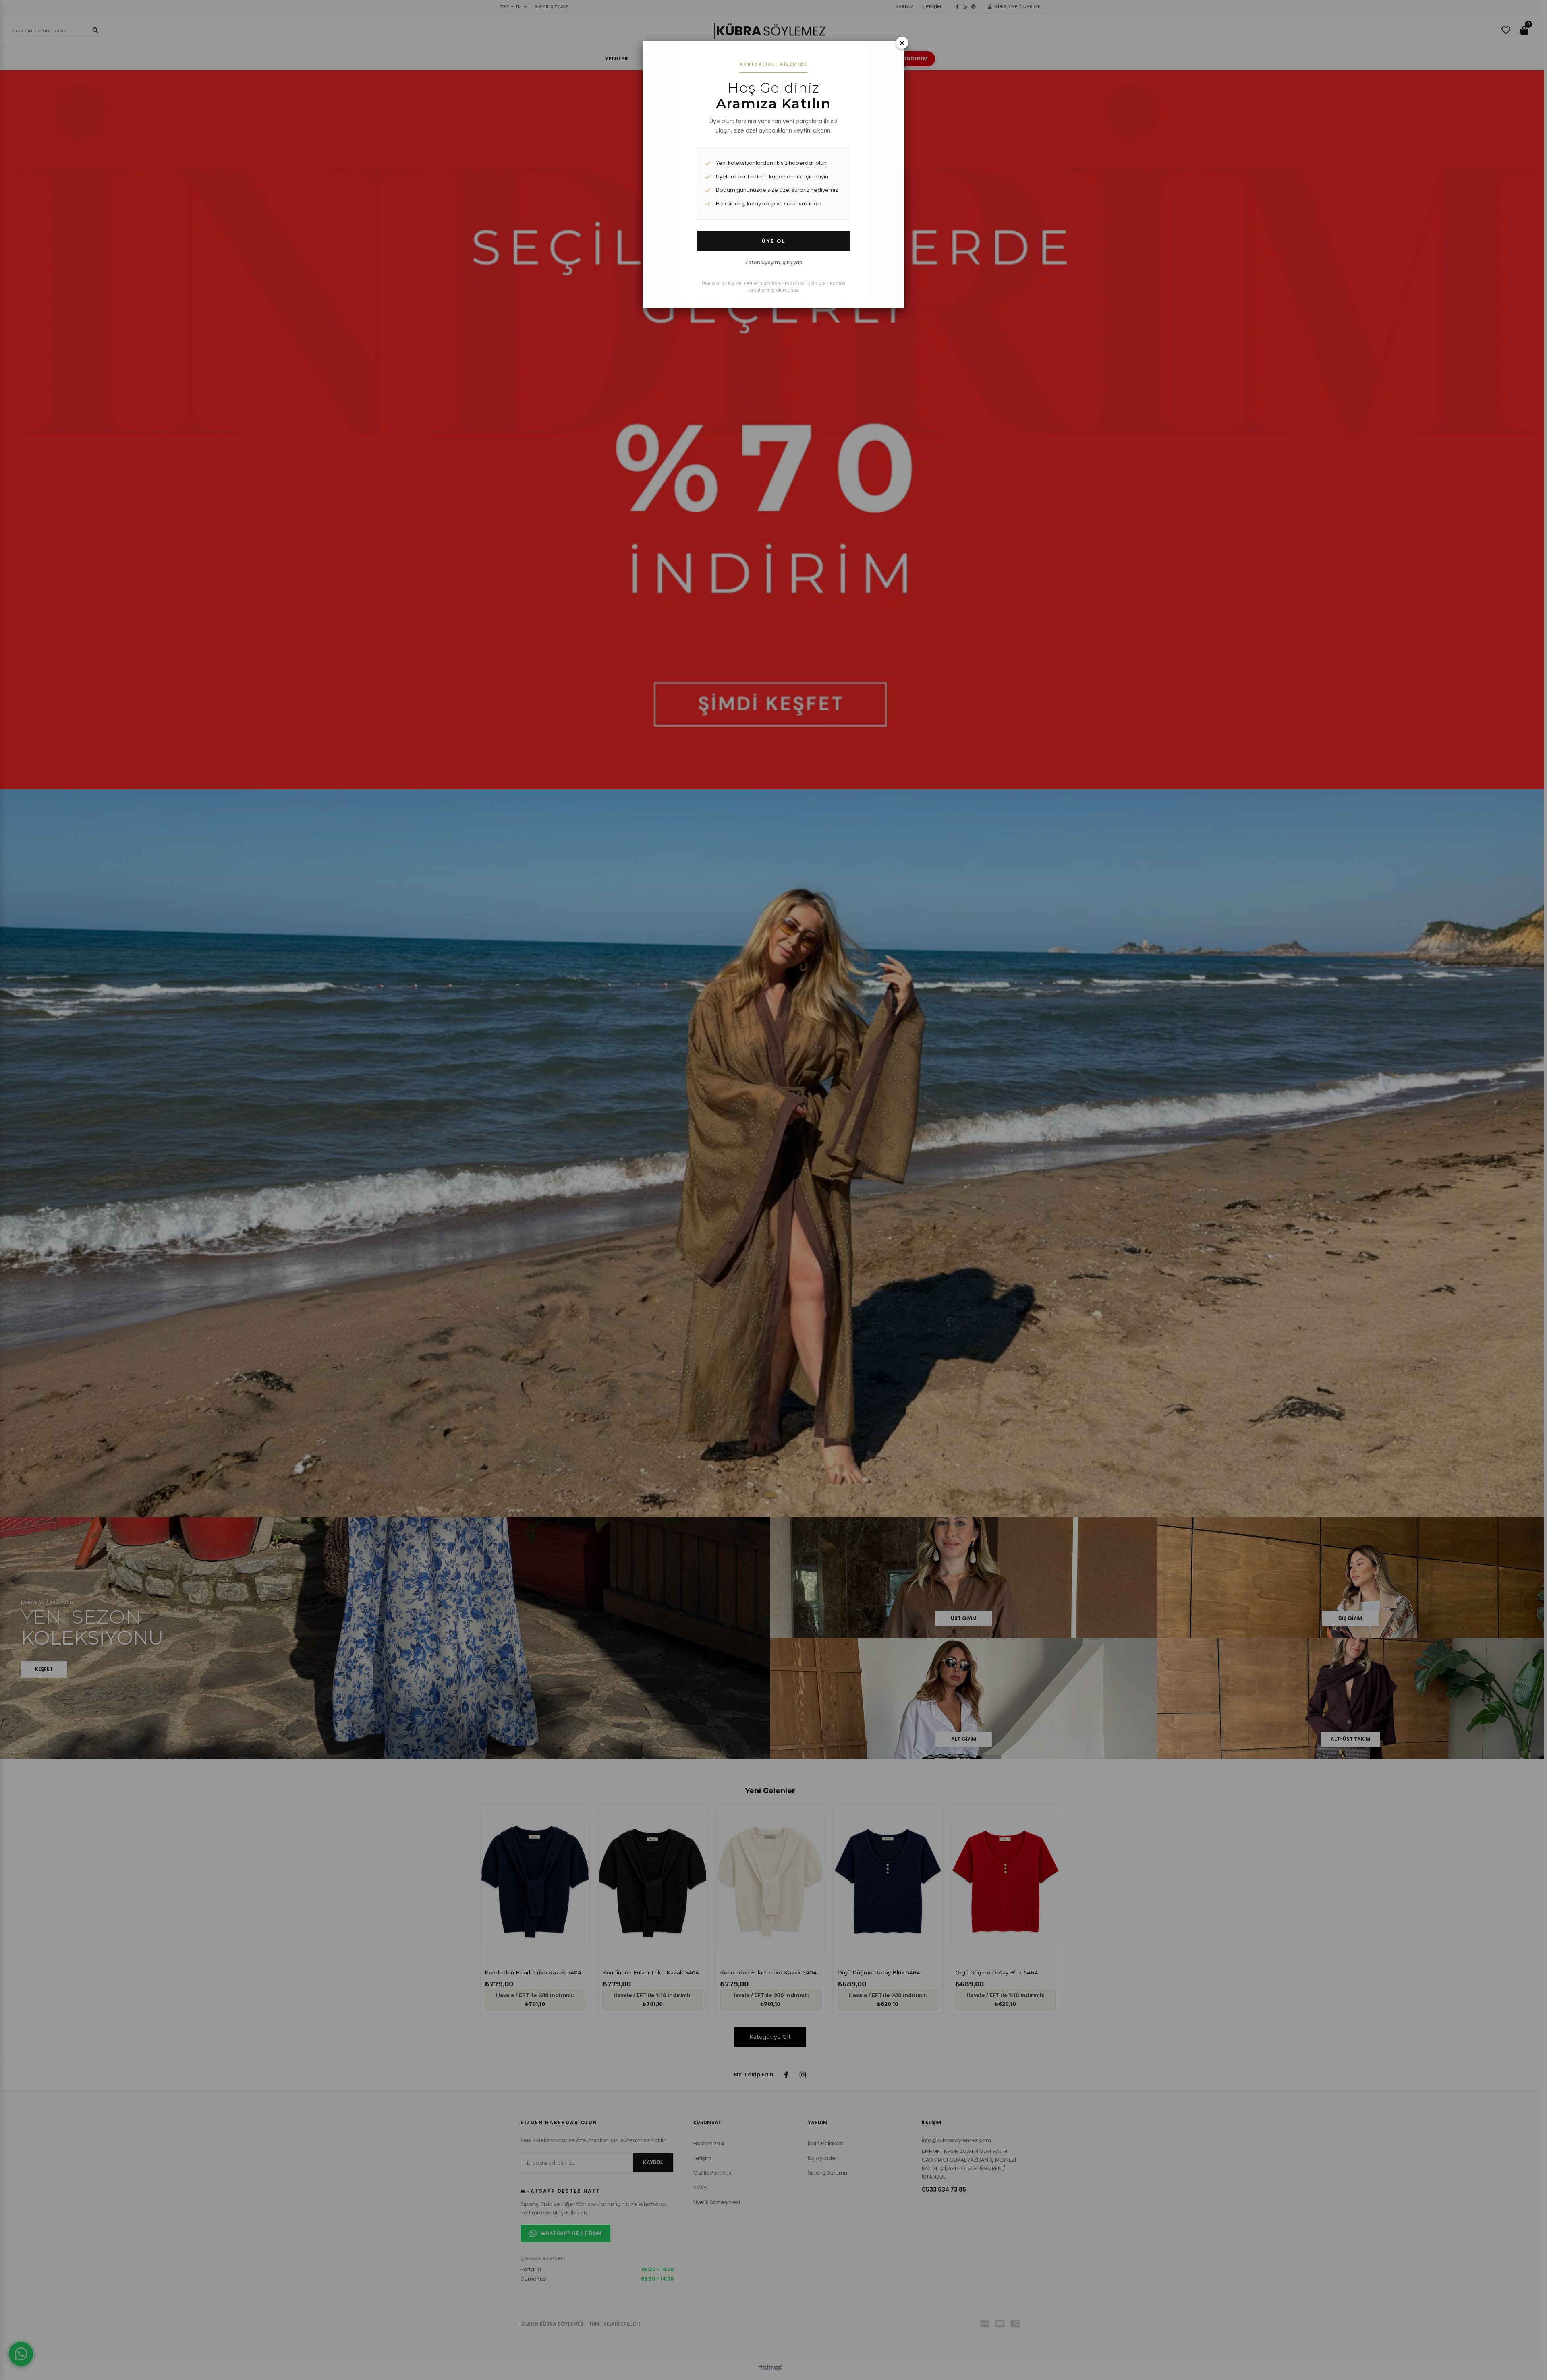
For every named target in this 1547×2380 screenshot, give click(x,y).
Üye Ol (773, 241)
